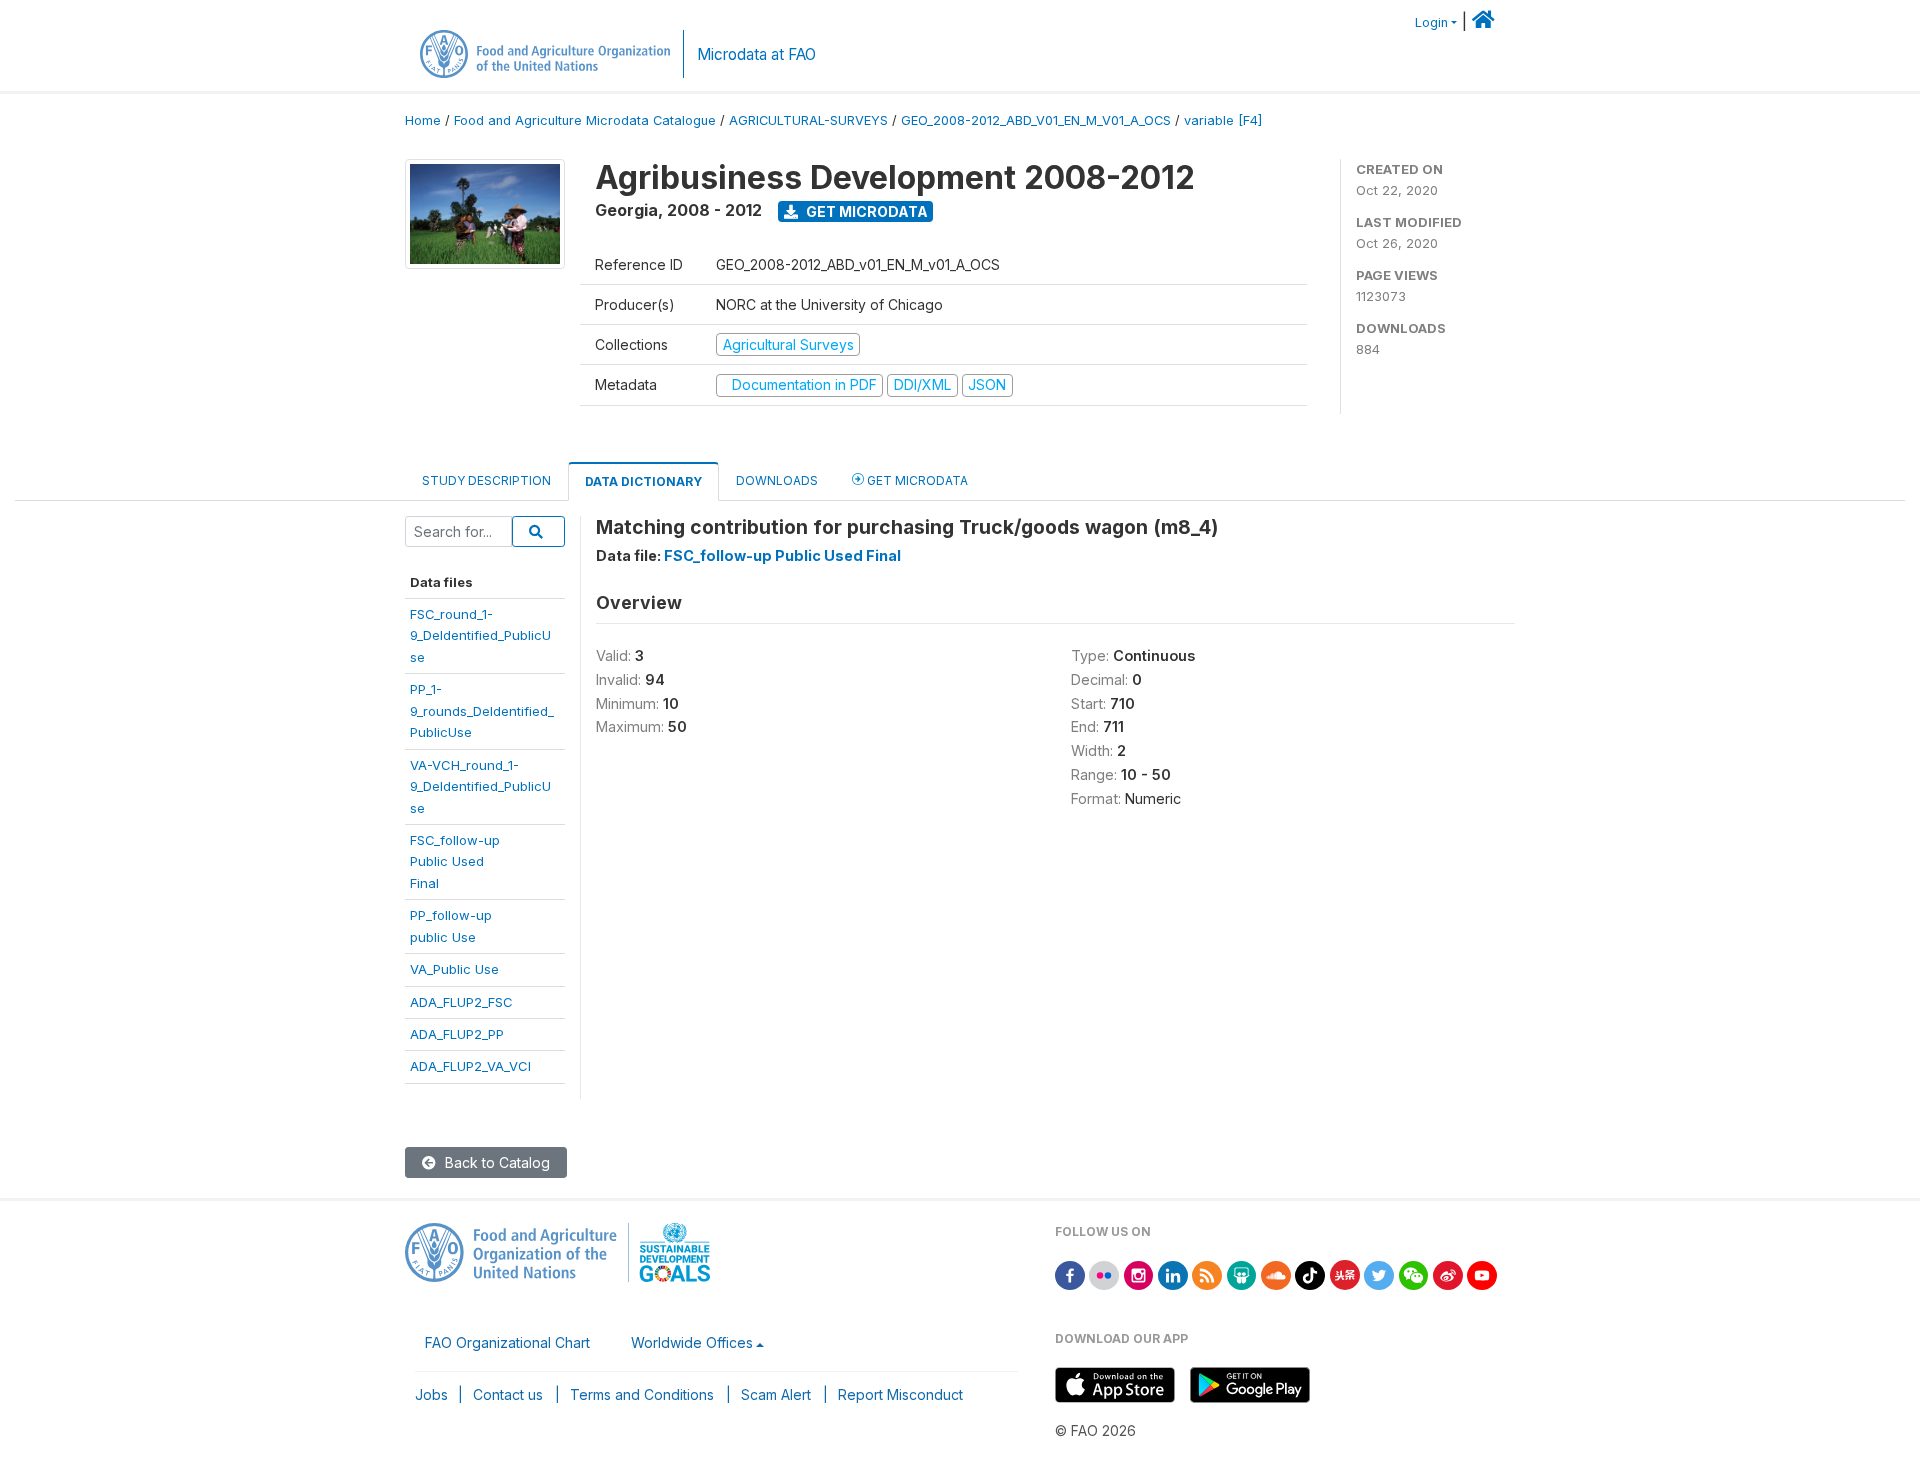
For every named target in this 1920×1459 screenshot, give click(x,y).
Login (1431, 22)
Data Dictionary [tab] (643, 481)
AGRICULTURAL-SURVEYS (808, 120)
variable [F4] (1223, 120)
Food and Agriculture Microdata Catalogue (585, 120)
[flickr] (1104, 1273)
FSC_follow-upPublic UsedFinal (455, 861)
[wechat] (1414, 1273)
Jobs (431, 1394)
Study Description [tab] (486, 480)
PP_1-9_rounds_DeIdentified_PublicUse (482, 710)
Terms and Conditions (642, 1394)
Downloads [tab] (777, 480)
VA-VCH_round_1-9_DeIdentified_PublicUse (480, 786)
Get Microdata (865, 211)
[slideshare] (1242, 1273)
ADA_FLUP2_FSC (461, 1002)
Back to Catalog (495, 1162)
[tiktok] (1310, 1273)
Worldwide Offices (692, 1342)
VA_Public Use (454, 969)
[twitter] (1379, 1273)
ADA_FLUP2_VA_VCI (470, 1066)
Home (423, 120)
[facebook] (1070, 1273)
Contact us (508, 1394)
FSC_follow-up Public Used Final (782, 555)
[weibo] (1448, 1273)
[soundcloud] (1276, 1273)
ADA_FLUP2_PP (457, 1034)
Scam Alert (776, 1394)
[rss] (1207, 1273)
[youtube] (1482, 1273)
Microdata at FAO (756, 54)
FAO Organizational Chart (507, 1342)
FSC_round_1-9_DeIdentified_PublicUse (480, 635)
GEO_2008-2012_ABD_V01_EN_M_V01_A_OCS (1036, 120)
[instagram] (1139, 1273)
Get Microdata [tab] (916, 480)
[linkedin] (1173, 1273)
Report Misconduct (900, 1394)
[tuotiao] (1345, 1273)
